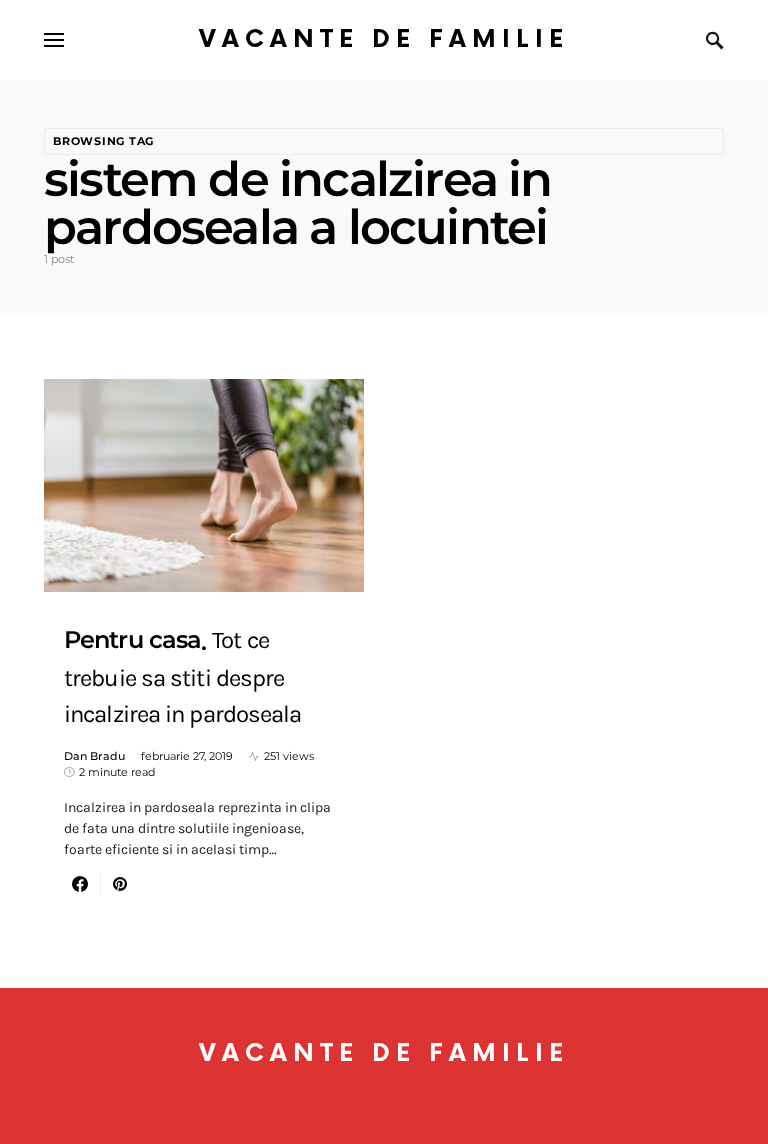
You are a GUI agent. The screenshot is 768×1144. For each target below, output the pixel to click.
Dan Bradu (94, 756)
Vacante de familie (384, 39)
